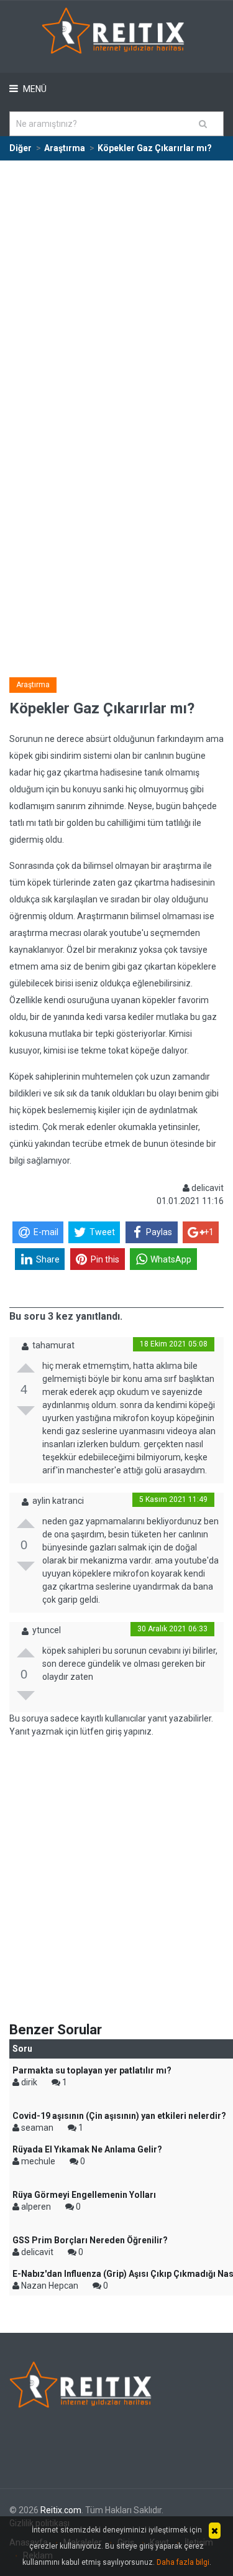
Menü (34, 89)
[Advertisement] (116, 284)
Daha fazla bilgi (183, 2562)
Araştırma (33, 685)
